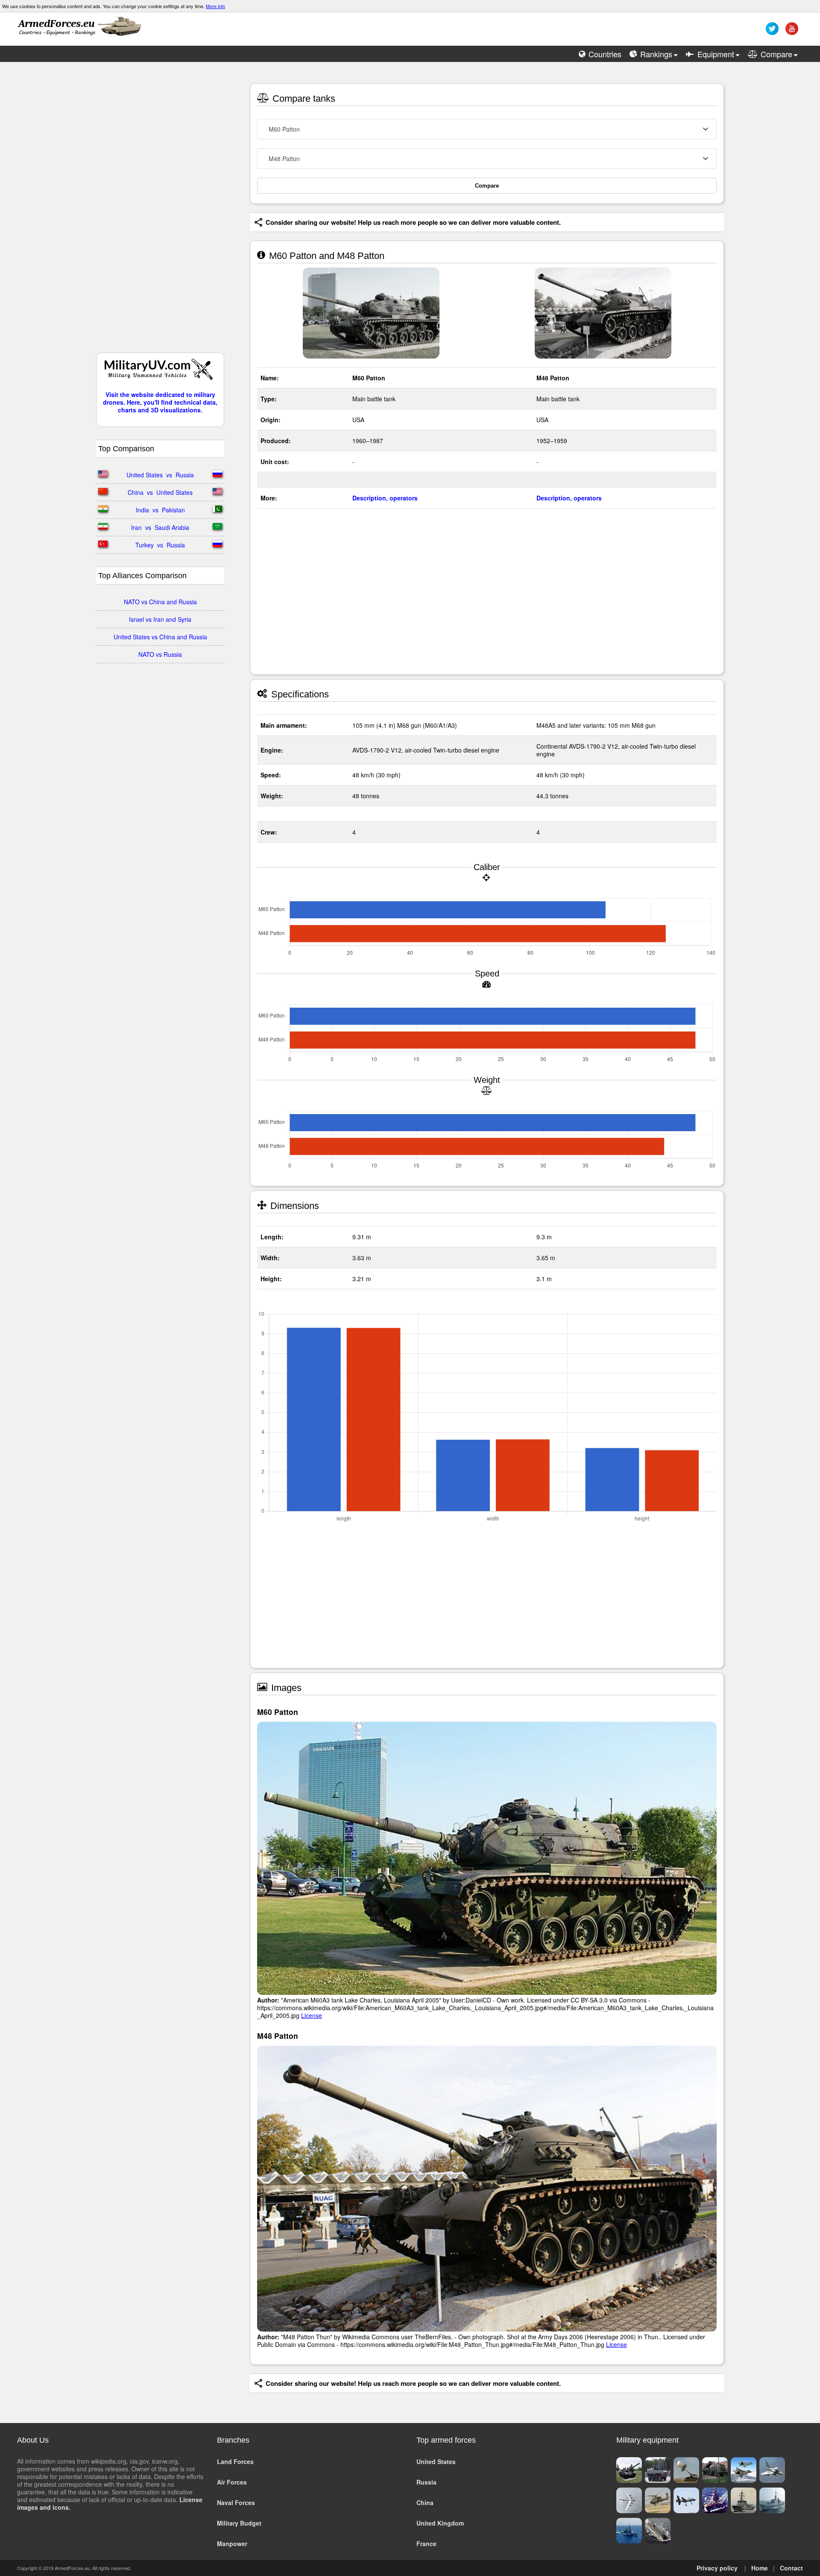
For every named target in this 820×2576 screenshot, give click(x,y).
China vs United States (160, 492)
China (425, 2502)
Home (760, 2568)
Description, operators (385, 498)
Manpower (232, 2544)
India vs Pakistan (160, 510)
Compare (487, 186)
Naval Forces (236, 2502)
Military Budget (239, 2523)
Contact (791, 2568)
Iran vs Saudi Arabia (160, 527)
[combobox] (487, 129)
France (426, 2544)
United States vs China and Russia (160, 637)
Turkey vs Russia (160, 545)
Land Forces (235, 2461)
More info (215, 6)
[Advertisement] (160, 212)
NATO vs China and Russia (160, 602)
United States (436, 2461)
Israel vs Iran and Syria (160, 619)
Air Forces (232, 2482)
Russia (426, 2482)
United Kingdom (440, 2523)
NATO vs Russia (160, 654)
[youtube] (791, 32)
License (312, 2015)
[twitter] (771, 32)
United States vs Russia (160, 475)
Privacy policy (717, 2568)
